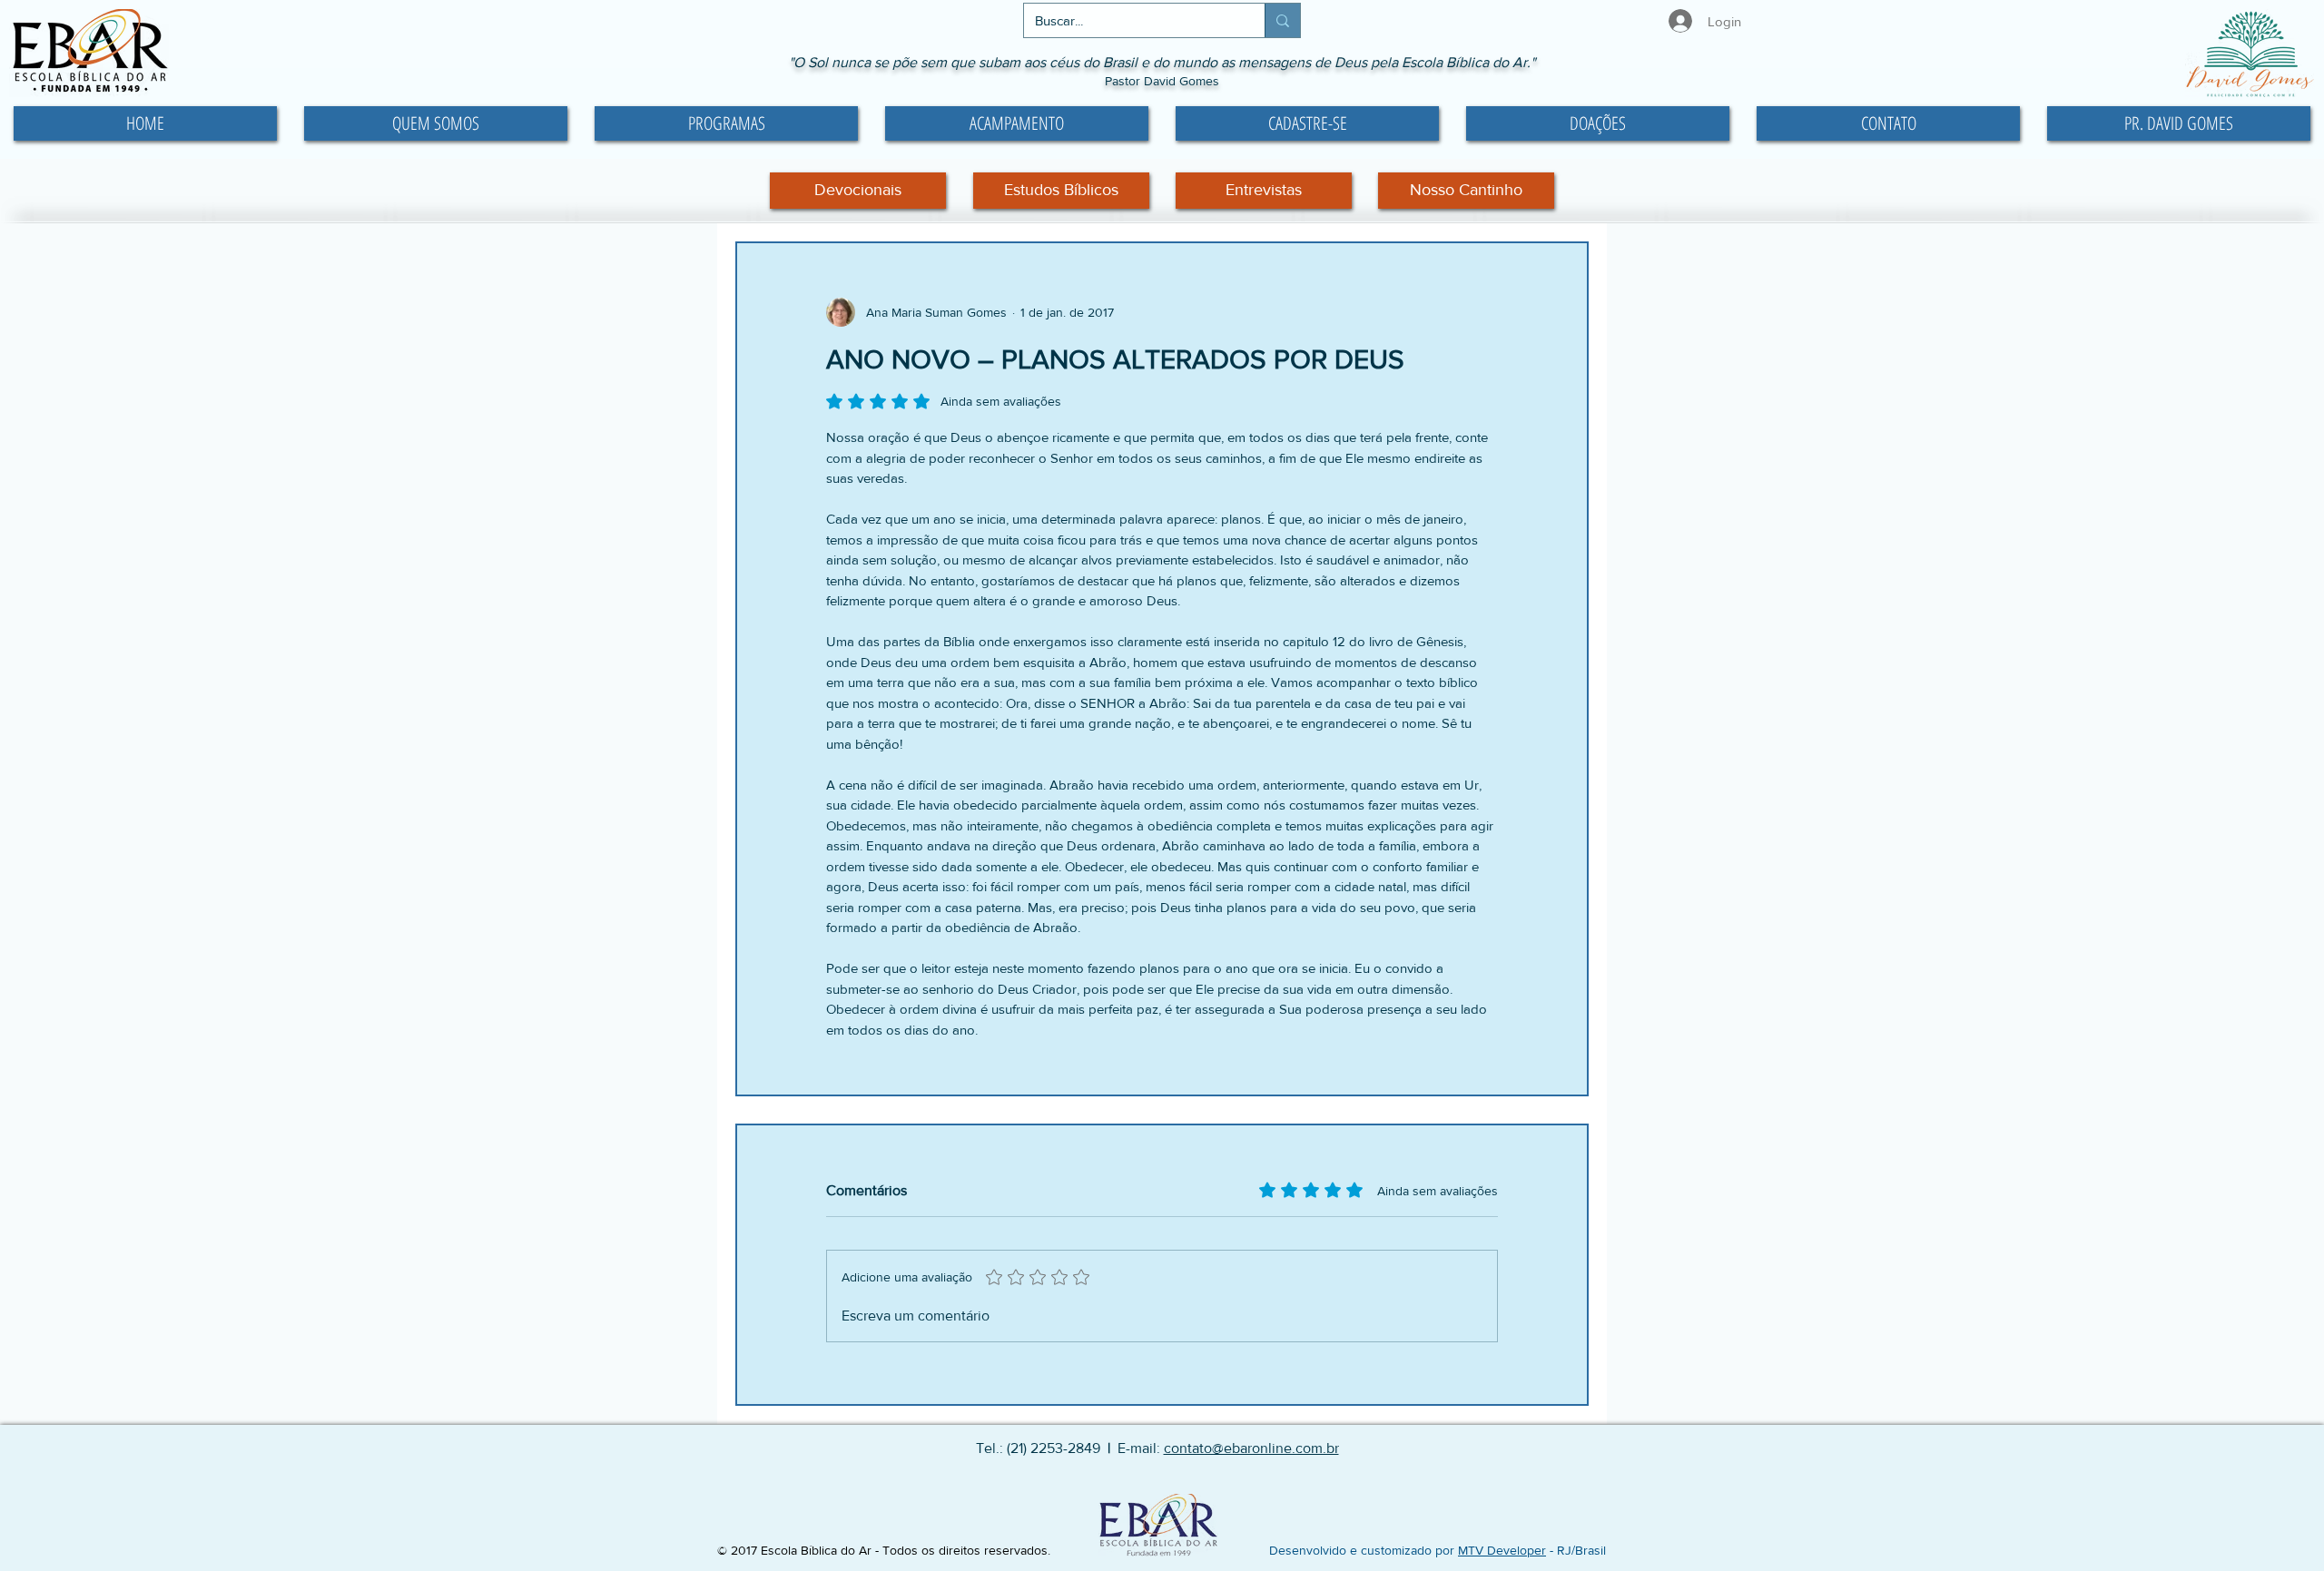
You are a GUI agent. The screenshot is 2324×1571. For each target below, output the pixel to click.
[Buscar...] (1282, 20)
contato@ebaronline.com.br (1251, 1448)
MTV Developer (1502, 1550)
